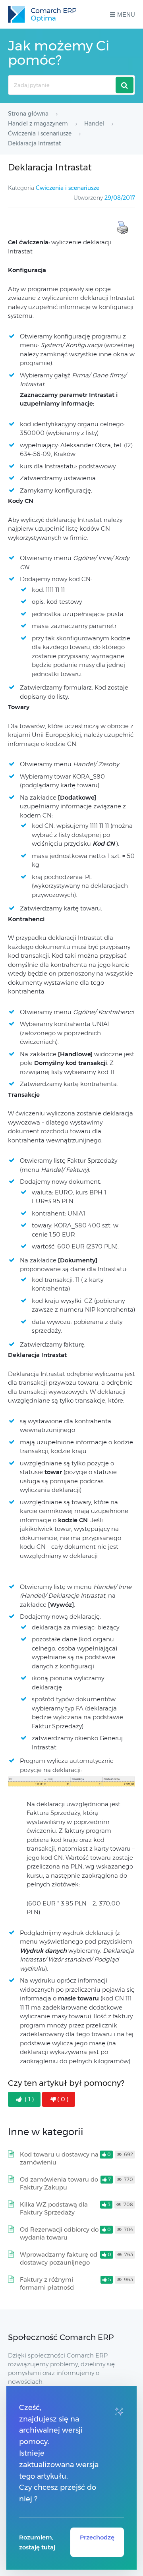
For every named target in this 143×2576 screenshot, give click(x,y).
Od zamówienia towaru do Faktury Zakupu (59, 2183)
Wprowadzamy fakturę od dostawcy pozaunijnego (59, 2258)
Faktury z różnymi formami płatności (47, 2283)
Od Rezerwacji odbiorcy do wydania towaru (59, 2233)
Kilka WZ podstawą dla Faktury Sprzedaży (54, 2208)
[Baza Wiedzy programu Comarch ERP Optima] (42, 14)
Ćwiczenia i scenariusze (68, 188)
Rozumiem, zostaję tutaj (37, 2542)
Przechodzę (97, 2537)
